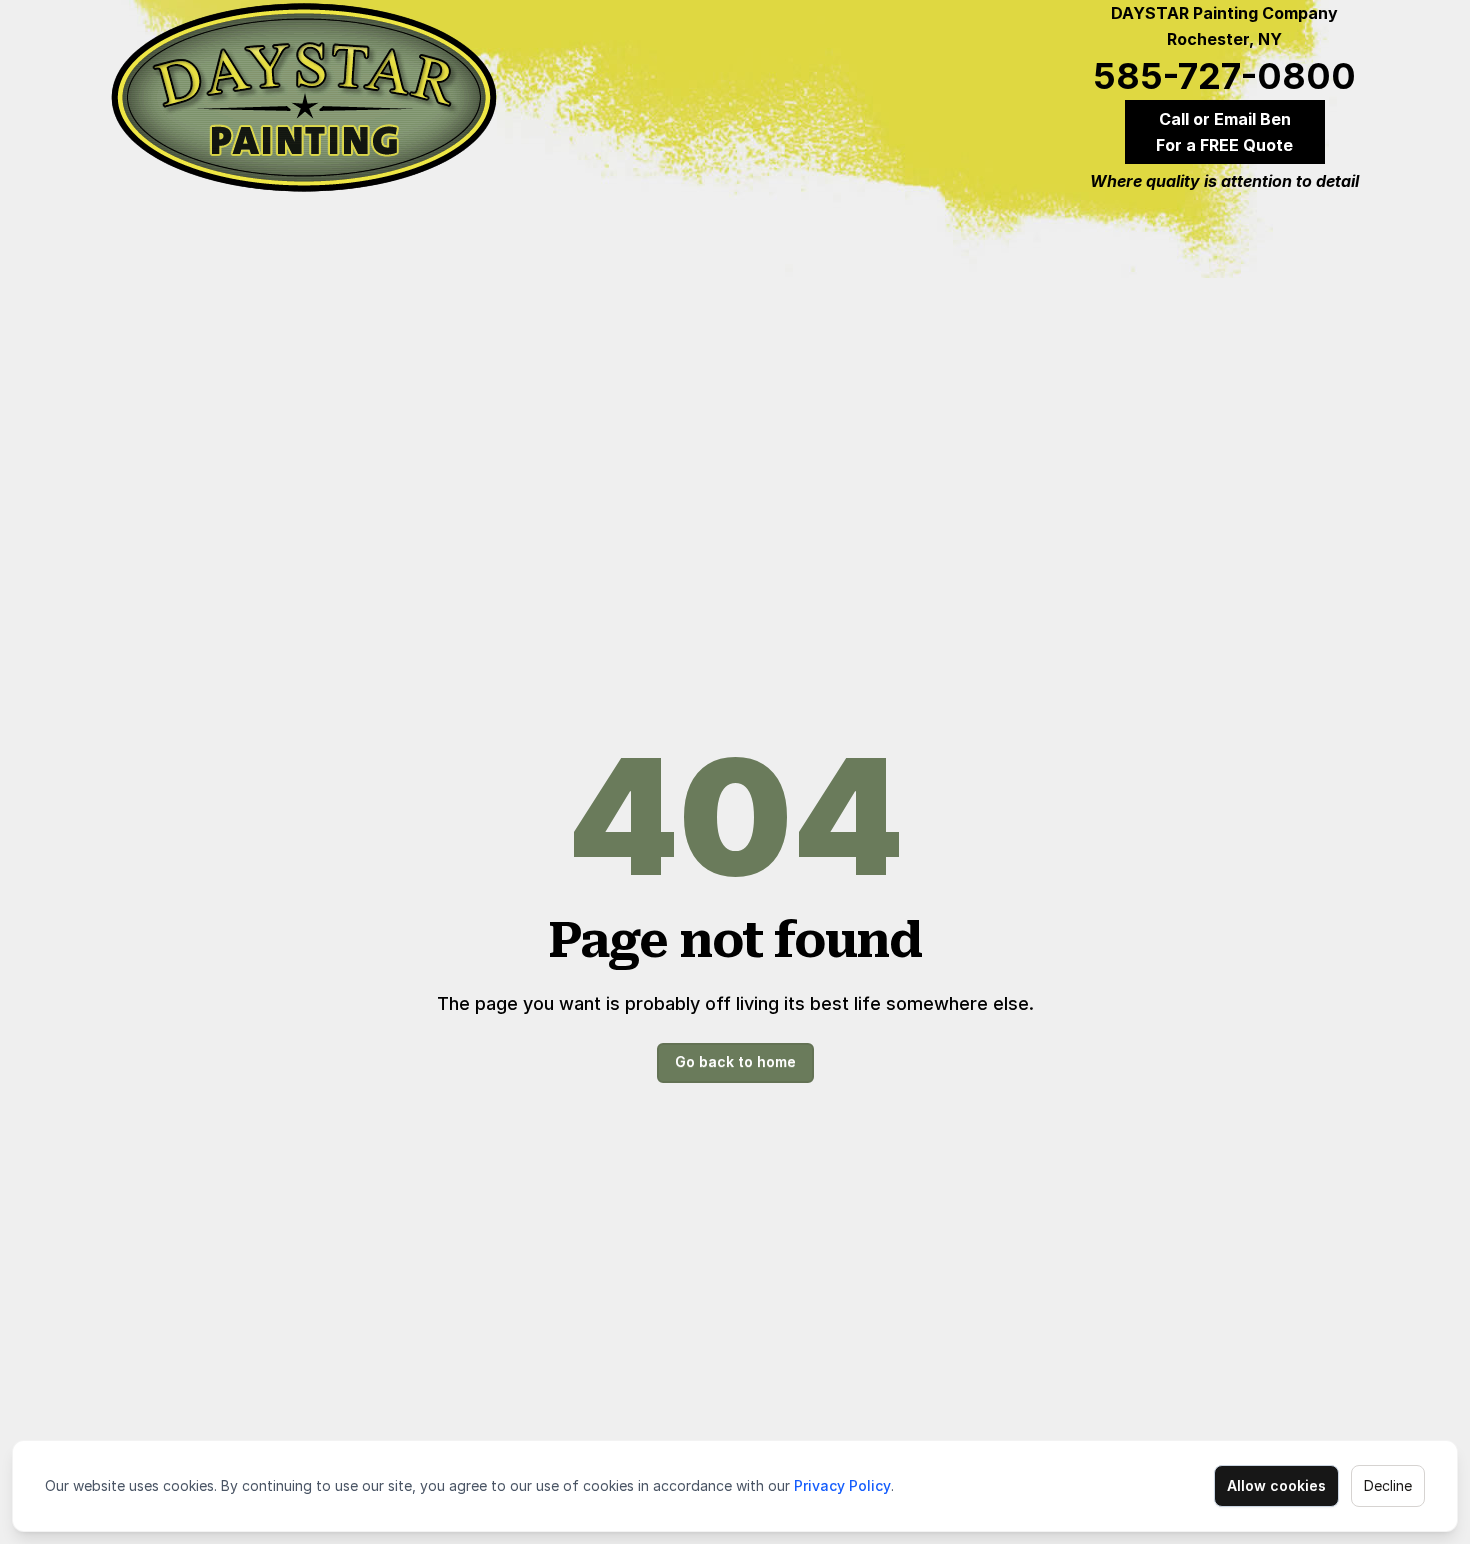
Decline (1388, 1485)
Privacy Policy (842, 1485)
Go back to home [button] (735, 1061)
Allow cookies (1276, 1485)
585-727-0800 (1224, 76)
